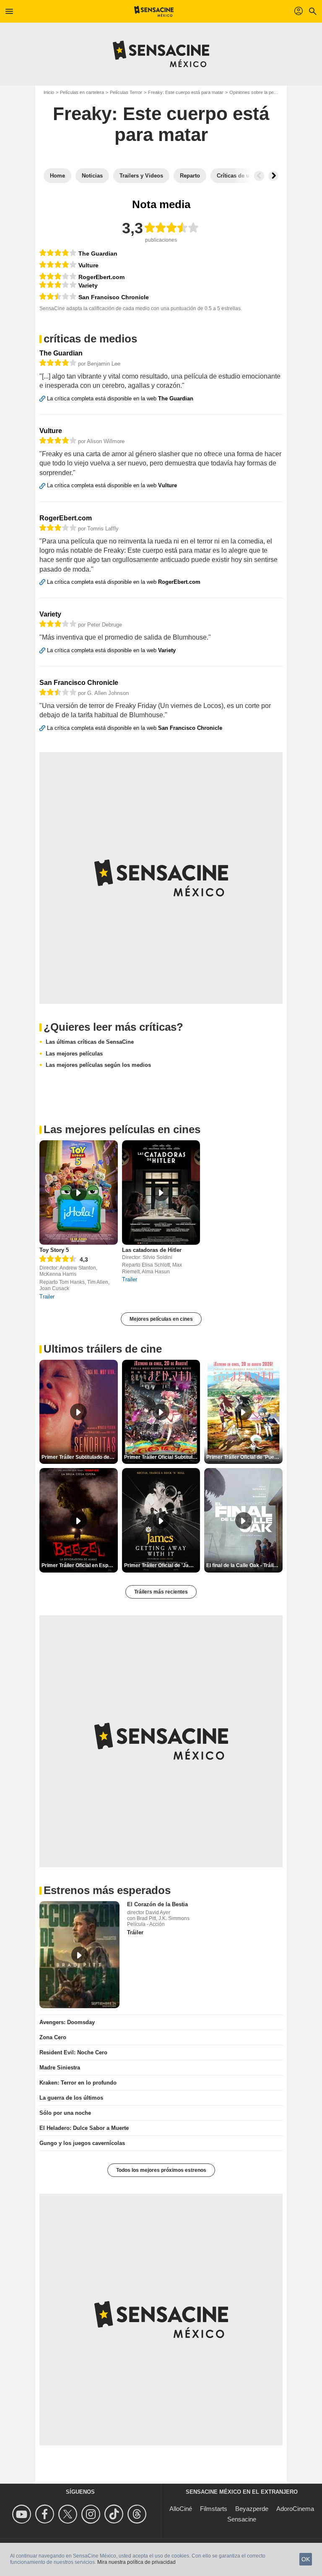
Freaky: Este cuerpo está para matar (186, 92)
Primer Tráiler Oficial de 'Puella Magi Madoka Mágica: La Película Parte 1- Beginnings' (244, 1457)
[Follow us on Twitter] (69, 2514)
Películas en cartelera (82, 92)
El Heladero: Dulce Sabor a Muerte (84, 2128)
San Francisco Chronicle (114, 297)
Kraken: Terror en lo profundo (78, 2083)
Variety (88, 285)
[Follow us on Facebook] (46, 2514)
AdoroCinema (295, 2509)
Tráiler (135, 1932)
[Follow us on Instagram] (92, 2514)
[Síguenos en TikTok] (115, 2514)
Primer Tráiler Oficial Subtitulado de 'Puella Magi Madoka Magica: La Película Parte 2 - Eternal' (162, 1457)
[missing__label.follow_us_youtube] (23, 2514)
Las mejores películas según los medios (98, 1065)
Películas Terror (126, 92)
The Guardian (98, 253)
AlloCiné (181, 2509)
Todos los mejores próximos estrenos (161, 2170)
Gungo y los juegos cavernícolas (82, 2143)
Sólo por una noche (65, 2113)
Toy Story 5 (54, 1250)
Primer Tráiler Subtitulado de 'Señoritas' (80, 1457)
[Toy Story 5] (79, 1193)
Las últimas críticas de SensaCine (90, 1042)
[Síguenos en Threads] (138, 2514)
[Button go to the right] (273, 176)
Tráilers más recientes (161, 1592)
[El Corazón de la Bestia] (79, 1955)
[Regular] (58, 297)
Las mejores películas (74, 1054)
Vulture (88, 265)
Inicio (49, 92)
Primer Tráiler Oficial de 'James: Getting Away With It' (162, 1565)
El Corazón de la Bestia (157, 1904)
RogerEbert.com (101, 277)
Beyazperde (252, 2509)
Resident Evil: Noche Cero (73, 2052)
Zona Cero (53, 2037)
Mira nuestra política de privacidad (136, 2562)
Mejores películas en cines (161, 1319)
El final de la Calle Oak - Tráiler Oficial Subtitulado (244, 1565)
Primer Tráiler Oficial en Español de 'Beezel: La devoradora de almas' (80, 1565)
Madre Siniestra (60, 2068)
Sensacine (242, 2519)
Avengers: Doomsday (67, 2022)
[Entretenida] (58, 276)
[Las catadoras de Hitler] (161, 1193)
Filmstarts (214, 2509)
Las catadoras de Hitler (152, 1250)
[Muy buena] (58, 253)
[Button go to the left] (259, 176)
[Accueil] (154, 11)
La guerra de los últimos (71, 2098)
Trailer (47, 1297)
